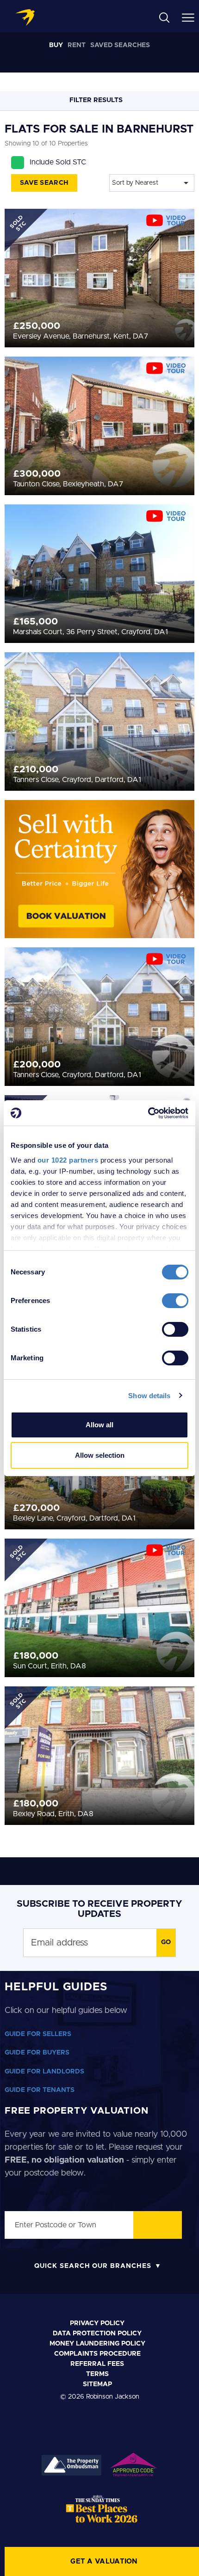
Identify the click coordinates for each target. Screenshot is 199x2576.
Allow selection (100, 1455)
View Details (100, 261)
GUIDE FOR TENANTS (40, 2090)
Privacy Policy (97, 2323)
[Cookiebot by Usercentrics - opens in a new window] (148, 1113)
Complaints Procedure (97, 2354)
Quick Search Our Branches (93, 2266)
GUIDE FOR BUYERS (37, 2053)
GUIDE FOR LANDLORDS (44, 2072)
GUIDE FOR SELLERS (38, 2034)
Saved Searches (120, 45)
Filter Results (97, 100)
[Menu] (188, 17)
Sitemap (97, 2384)
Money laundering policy (97, 2344)
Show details (149, 1396)
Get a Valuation (104, 2561)
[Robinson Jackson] (25, 18)
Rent (77, 45)
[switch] (175, 1301)
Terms (97, 2374)
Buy (56, 45)
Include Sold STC (58, 162)
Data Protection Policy (97, 2334)
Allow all (99, 1425)
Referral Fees (97, 2364)
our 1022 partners (68, 1160)
